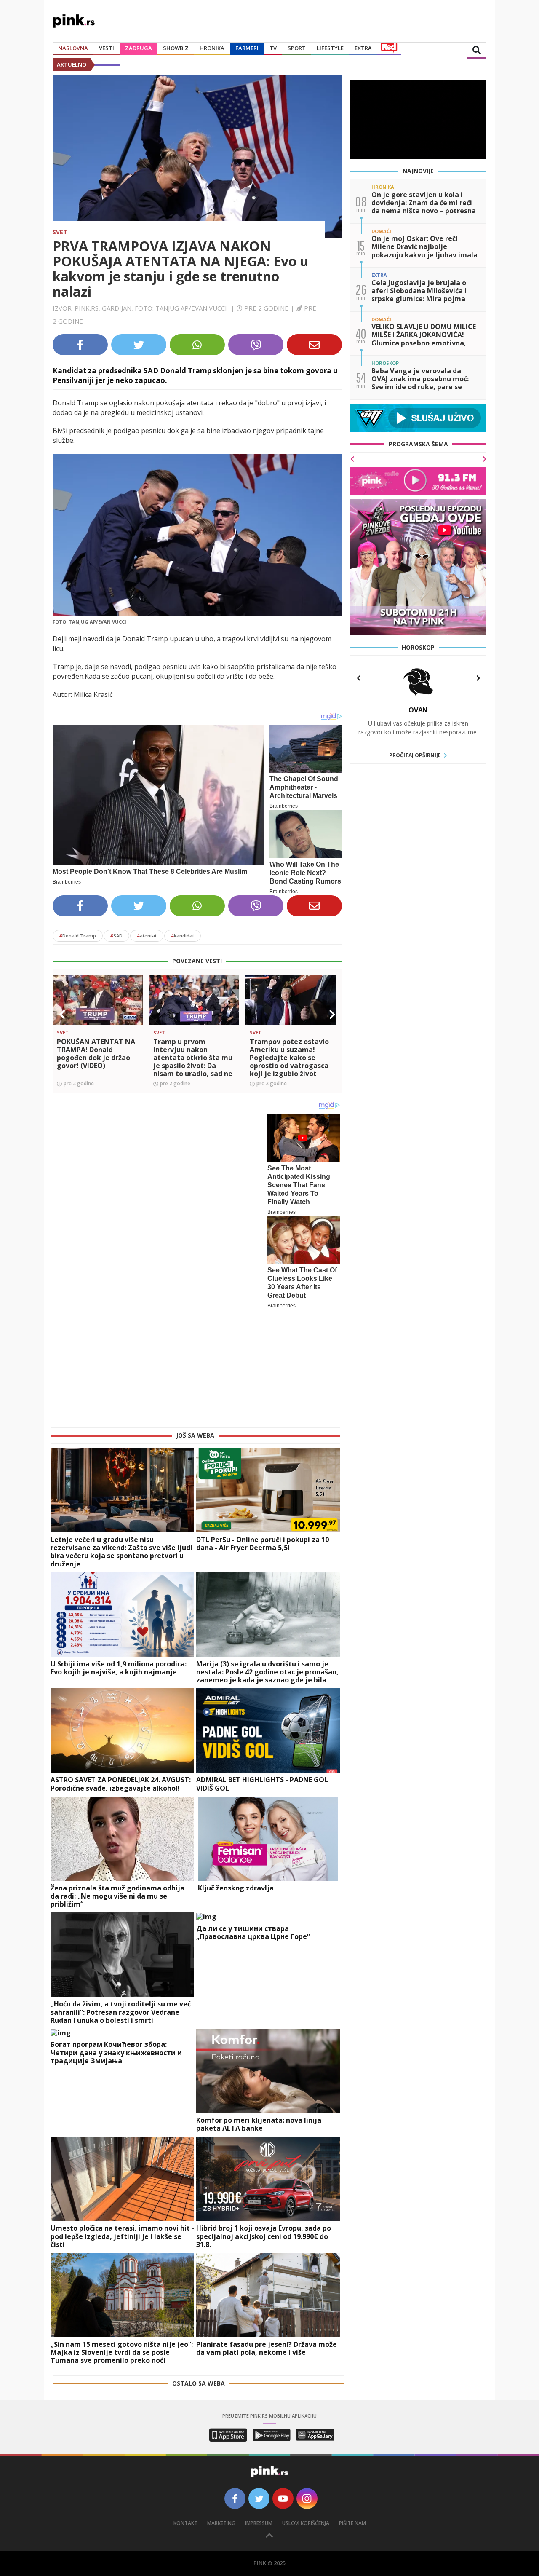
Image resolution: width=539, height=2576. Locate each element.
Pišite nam (352, 2414)
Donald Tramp (78, 936)
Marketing (221, 2414)
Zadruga (139, 48)
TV (273, 48)
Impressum (259, 2414)
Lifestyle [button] (330, 48)
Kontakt (185, 2414)
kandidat (183, 936)
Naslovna (73, 48)
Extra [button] (363, 48)
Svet (60, 232)
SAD (116, 936)
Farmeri (247, 48)
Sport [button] (297, 48)
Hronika (212, 48)
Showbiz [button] (176, 48)
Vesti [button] (107, 48)
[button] (62, 1015)
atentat (147, 936)
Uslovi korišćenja (306, 2414)
